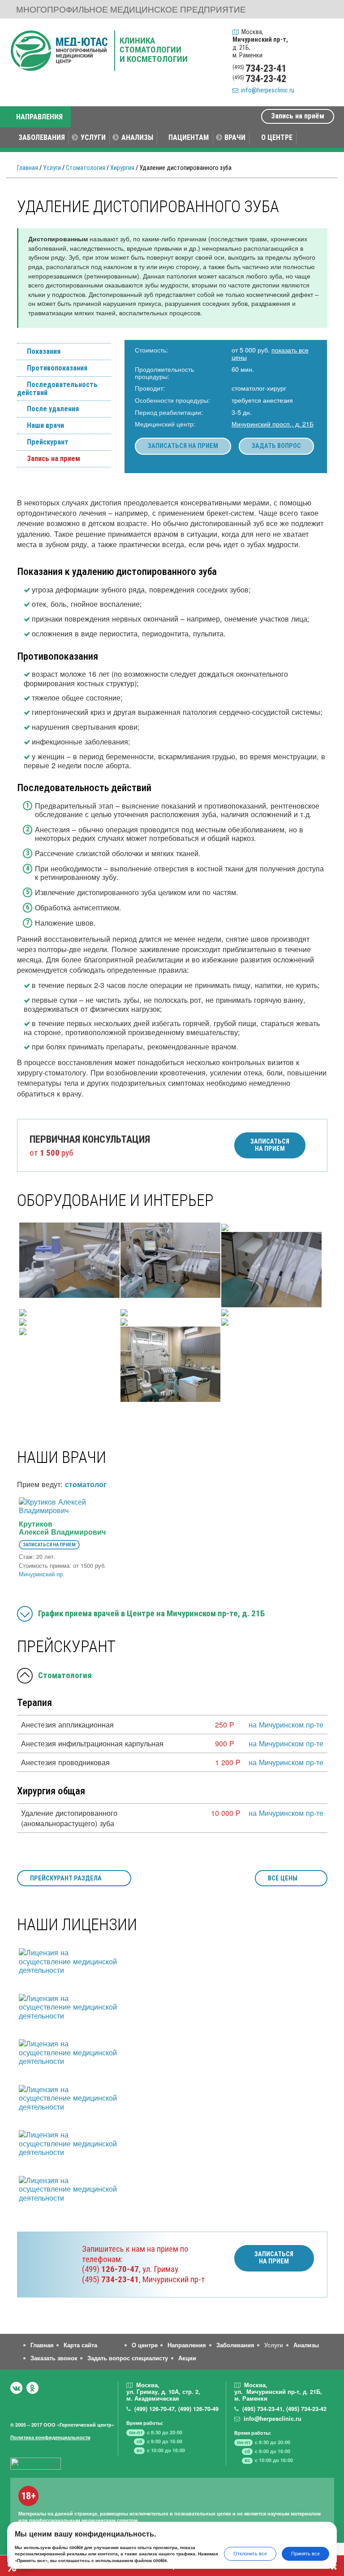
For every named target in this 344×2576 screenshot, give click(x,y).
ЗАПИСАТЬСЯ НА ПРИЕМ (183, 446)
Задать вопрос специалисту (128, 2358)
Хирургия (122, 168)
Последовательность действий (57, 389)
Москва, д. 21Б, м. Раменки (260, 44)
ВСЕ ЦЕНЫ (283, 1878)
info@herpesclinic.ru (266, 90)
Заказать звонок (54, 2358)
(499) (110, 2269)
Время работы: (145, 2423)
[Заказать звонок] (325, 34)
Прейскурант (48, 442)
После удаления (53, 409)
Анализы (306, 2345)
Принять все (305, 2553)
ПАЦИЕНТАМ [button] (189, 137)
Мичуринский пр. (42, 1574)
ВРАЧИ (235, 137)
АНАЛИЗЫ (137, 137)
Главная (28, 168)
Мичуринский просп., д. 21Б (273, 424)
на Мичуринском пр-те (286, 1724)
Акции (187, 2358)
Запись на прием (54, 459)
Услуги (52, 168)
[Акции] (325, 76)
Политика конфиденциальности (50, 2437)
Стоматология (86, 168)
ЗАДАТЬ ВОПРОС (276, 446)
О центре (145, 2345)
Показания (44, 352)
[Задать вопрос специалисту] (325, 55)
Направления (187, 2345)
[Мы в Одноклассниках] (32, 2388)
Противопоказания (57, 368)
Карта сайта (80, 2345)
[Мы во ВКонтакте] (16, 2388)
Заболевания (235, 2345)
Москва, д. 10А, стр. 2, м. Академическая (163, 2392)
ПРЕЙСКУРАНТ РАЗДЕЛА (66, 1878)
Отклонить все (250, 2553)
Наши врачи (45, 426)
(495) (110, 2279)
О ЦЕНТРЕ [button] (277, 137)
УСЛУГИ (93, 137)
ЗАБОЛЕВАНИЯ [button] (42, 137)
